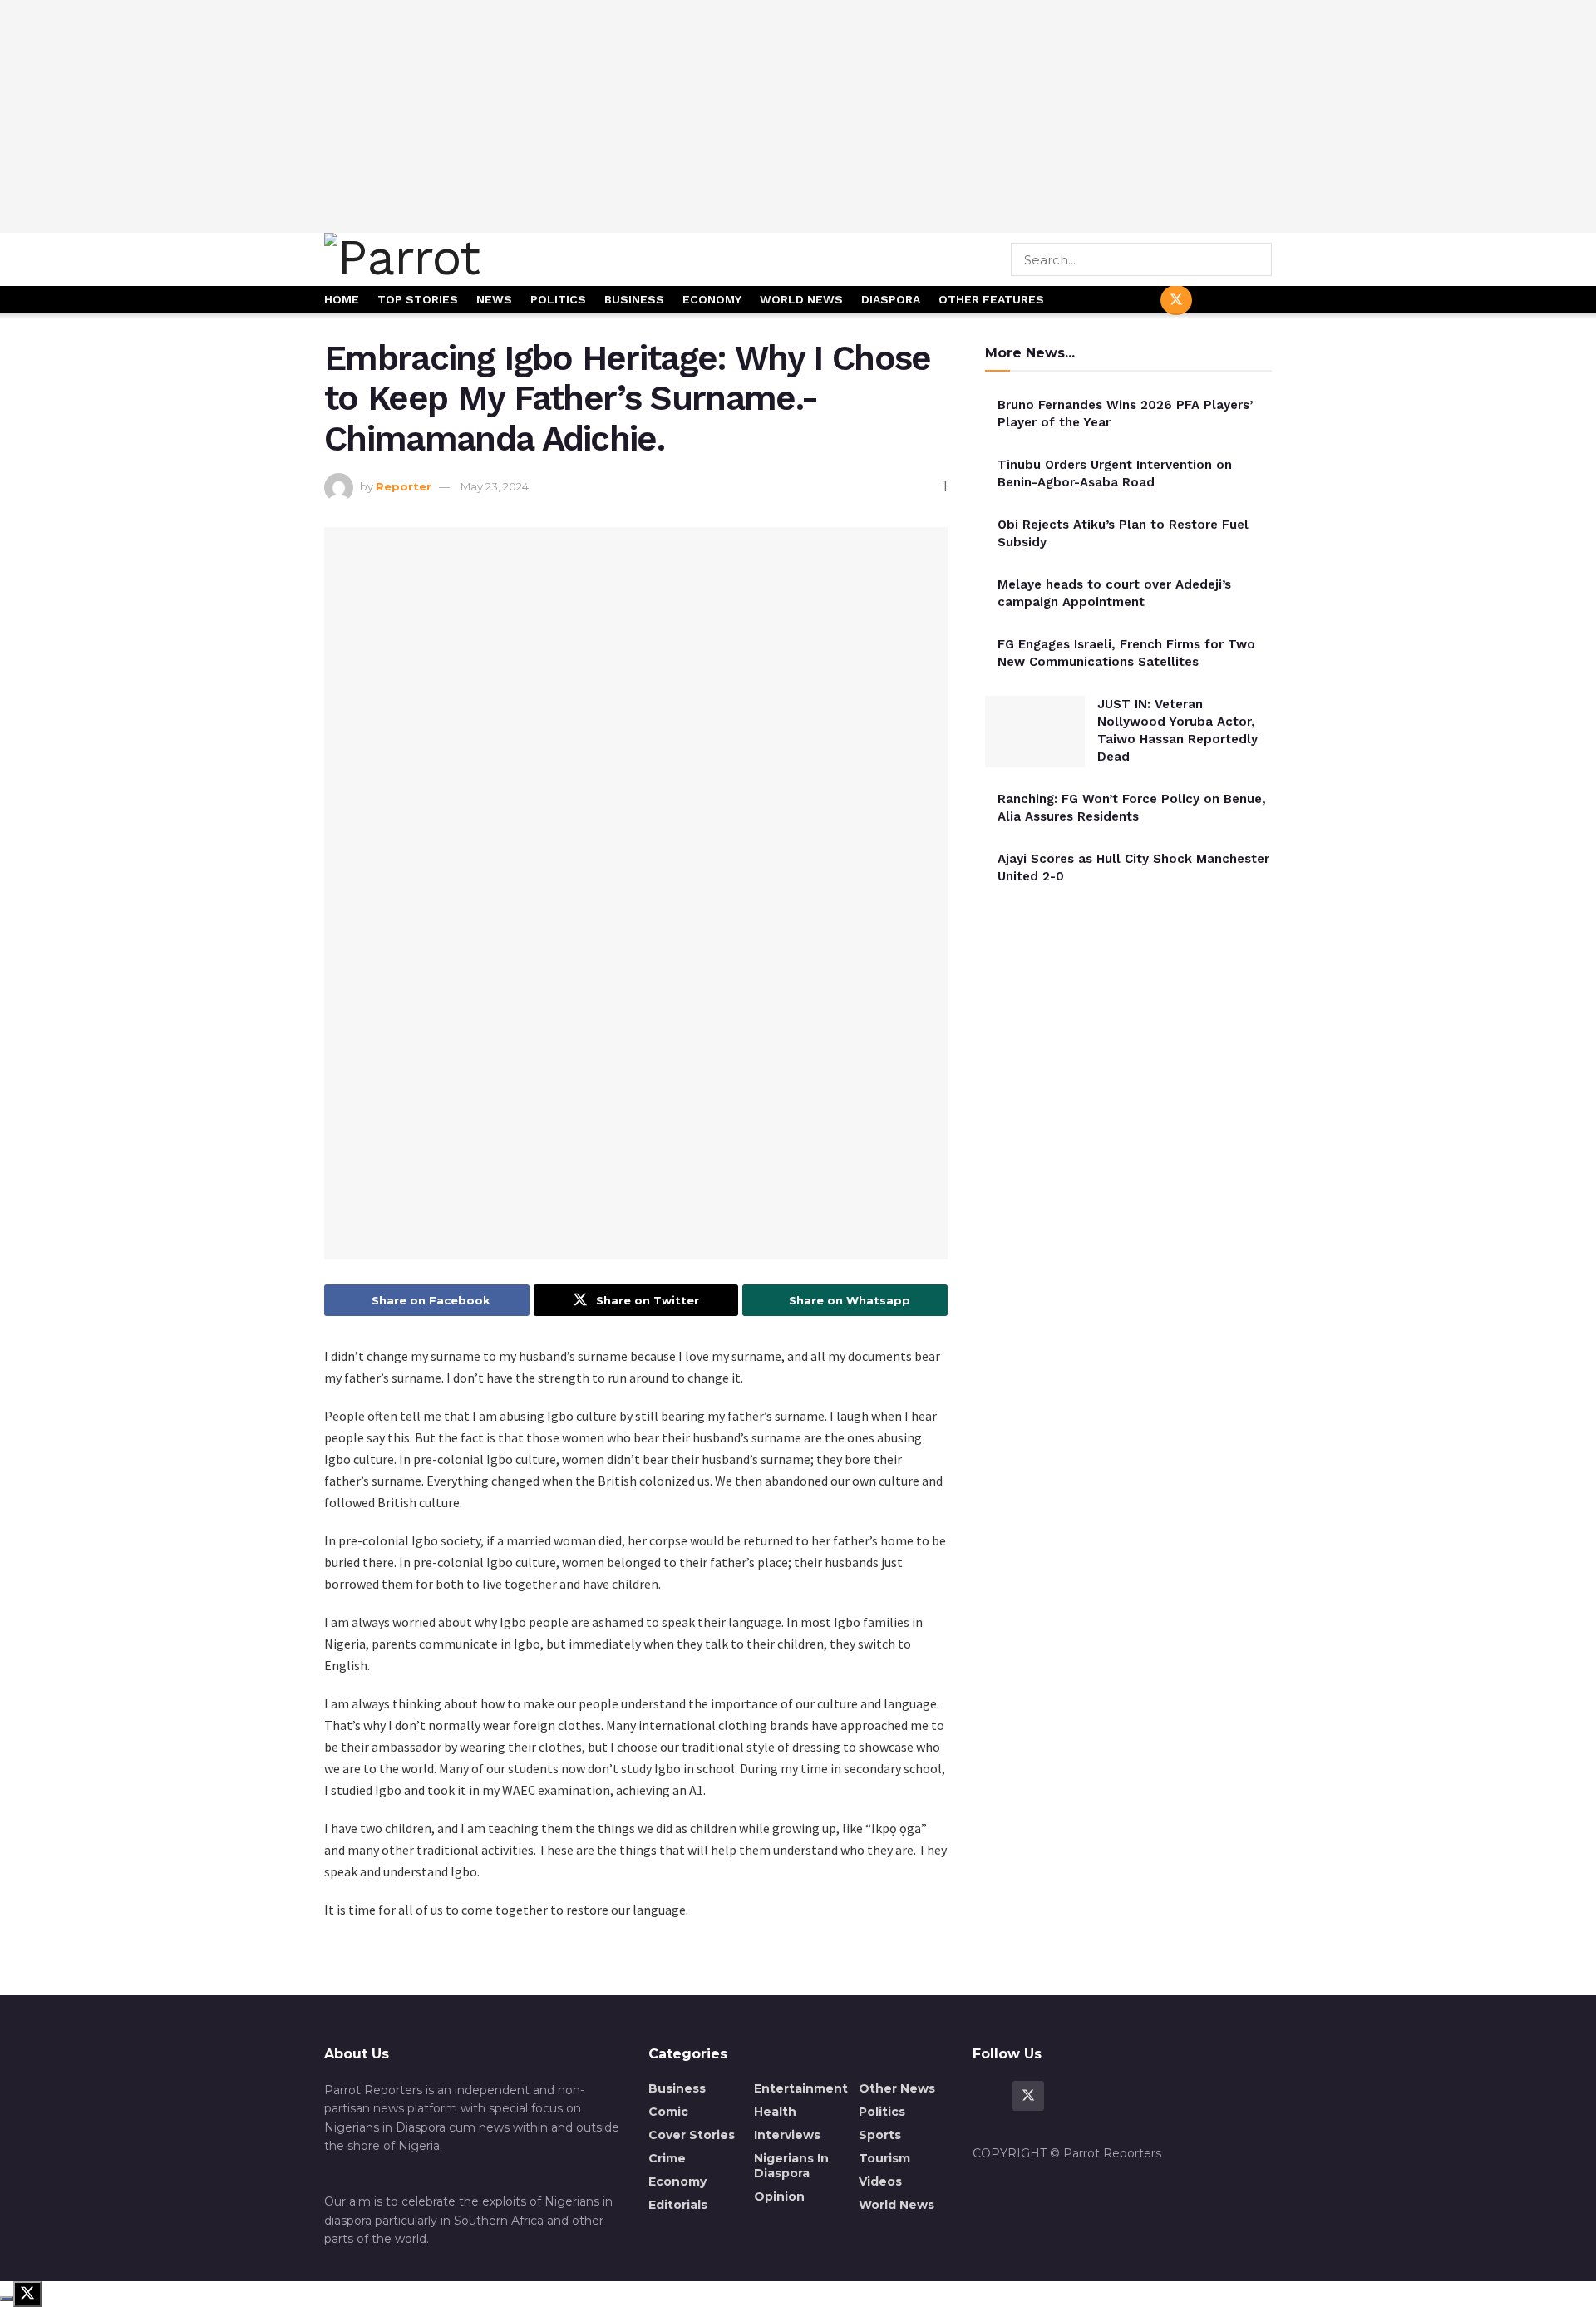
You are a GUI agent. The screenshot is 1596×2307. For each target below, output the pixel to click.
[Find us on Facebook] (1136, 301)
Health (775, 2112)
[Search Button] (1261, 259)
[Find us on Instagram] (1256, 301)
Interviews (787, 2135)
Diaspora (891, 299)
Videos (880, 2181)
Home (342, 299)
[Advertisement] (798, 116)
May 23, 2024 (495, 486)
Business (634, 299)
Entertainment (801, 2088)
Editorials (678, 2205)
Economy (712, 299)
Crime (667, 2158)
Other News (897, 2088)
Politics (558, 299)
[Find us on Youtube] (1216, 301)
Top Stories (418, 299)
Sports (880, 2135)
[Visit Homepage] (460, 259)
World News (801, 299)
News (494, 299)
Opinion (779, 2196)
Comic (668, 2112)
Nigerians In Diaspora (791, 2166)
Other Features (991, 299)
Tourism (884, 2158)
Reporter (404, 486)
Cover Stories (692, 2135)
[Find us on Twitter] (1176, 300)
